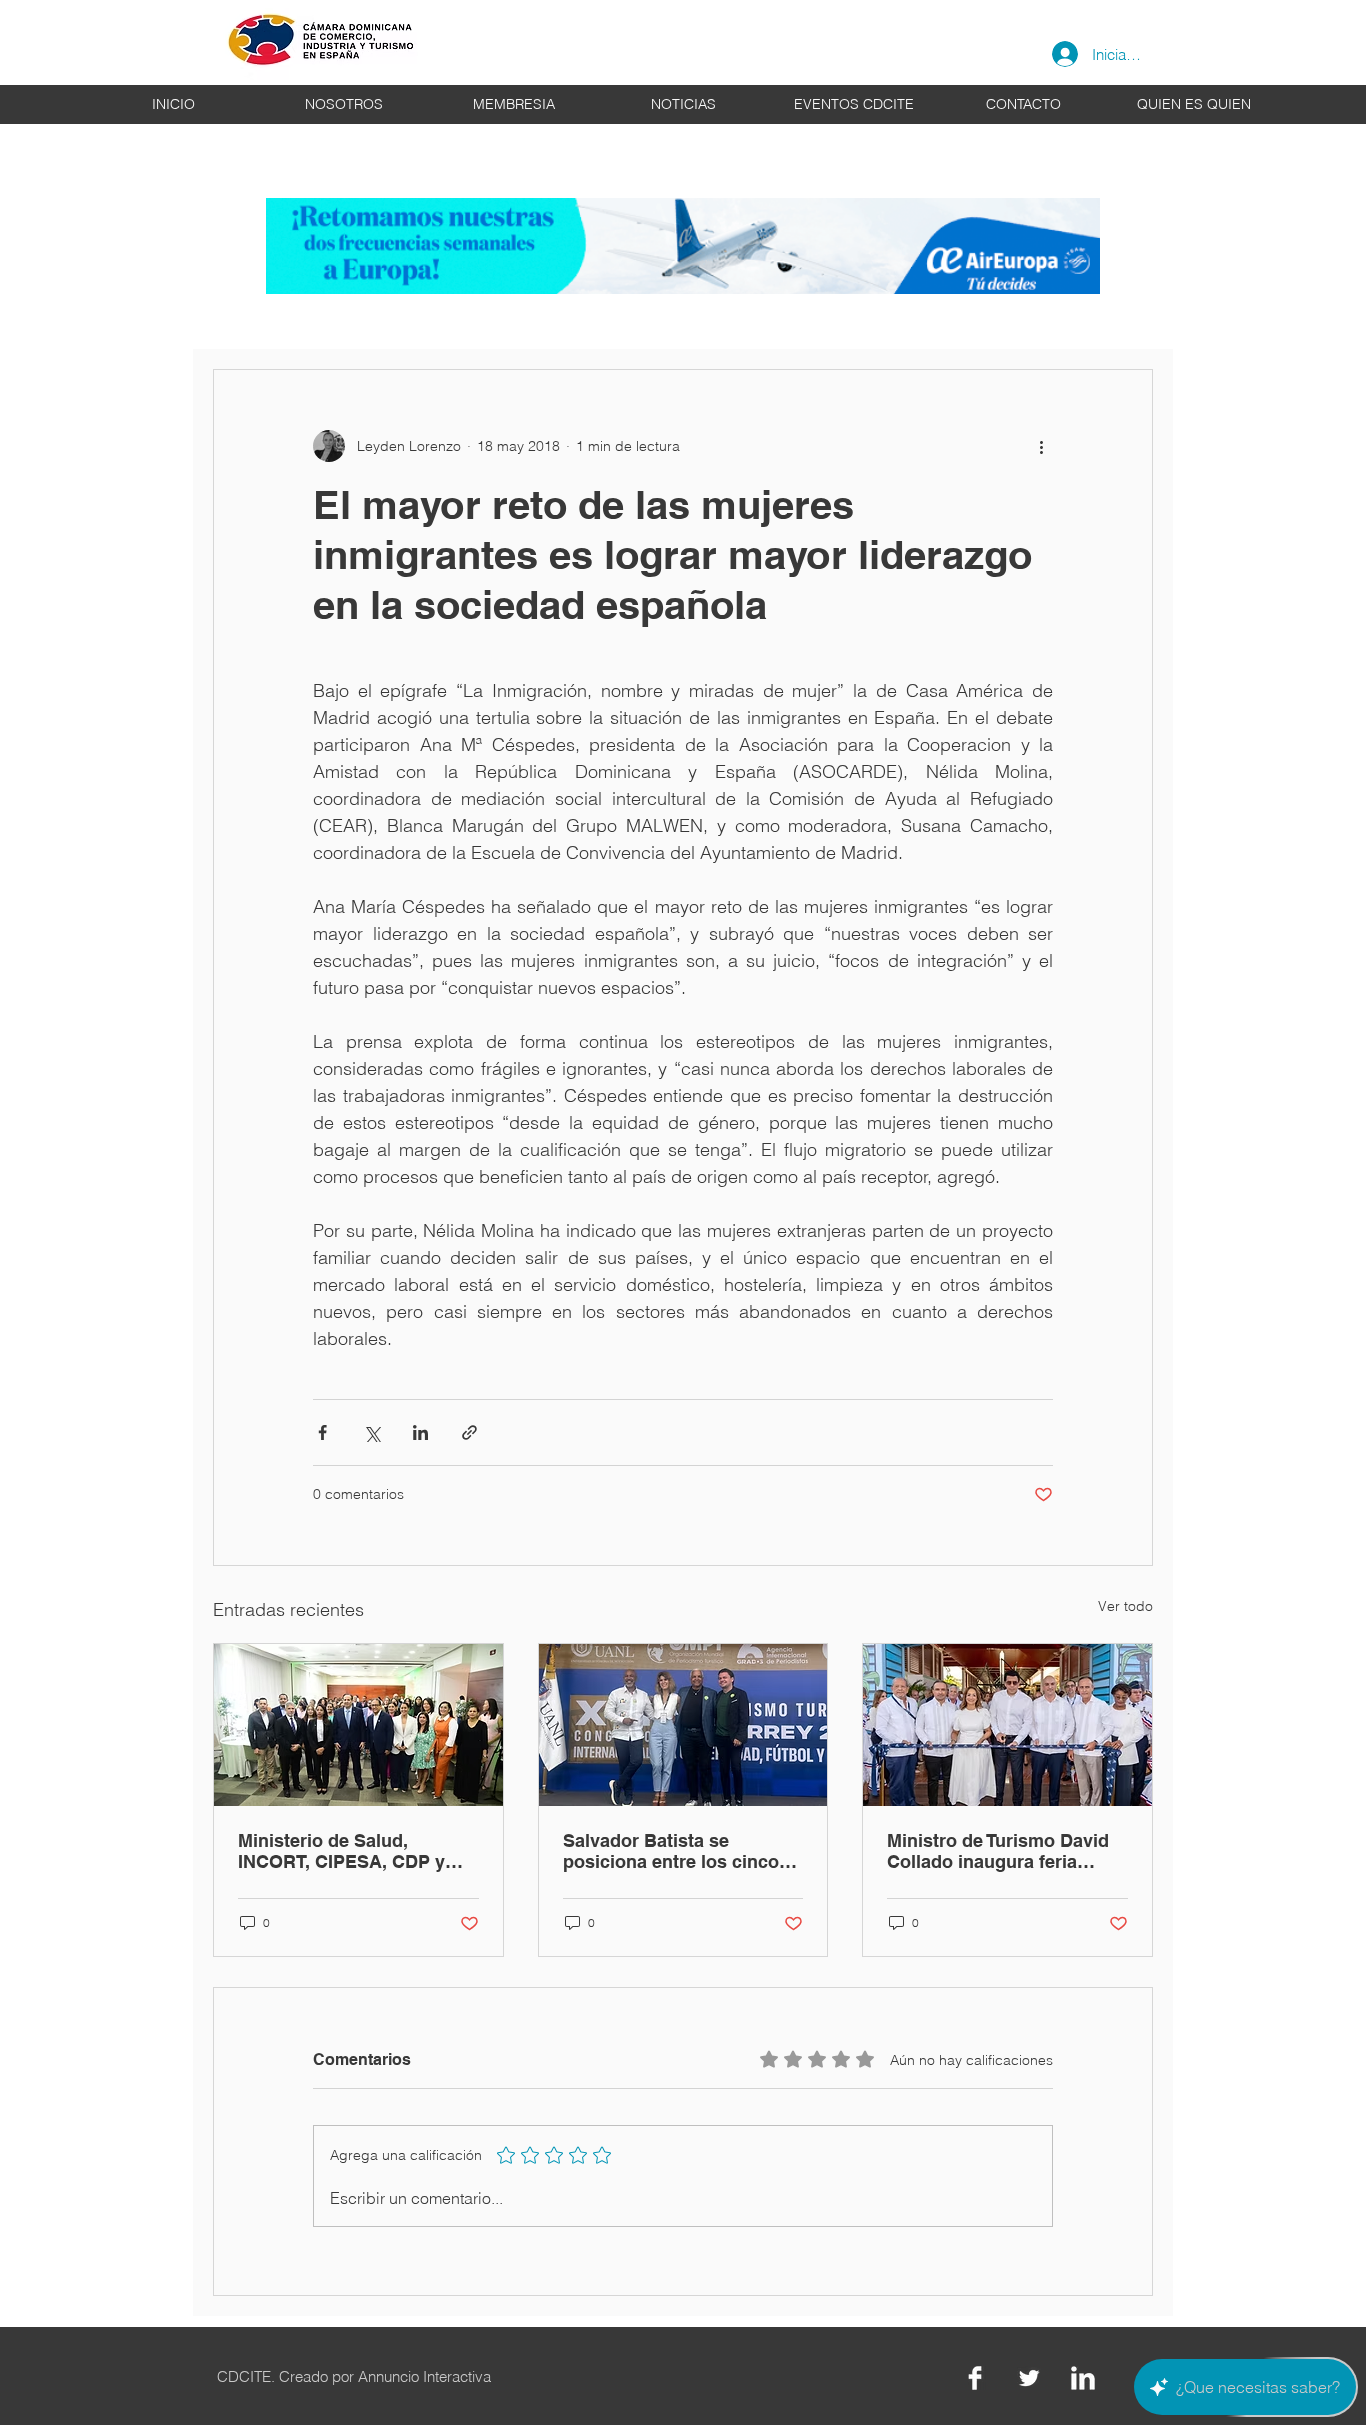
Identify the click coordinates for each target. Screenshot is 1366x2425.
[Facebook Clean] (975, 2378)
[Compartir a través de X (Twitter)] (371, 1432)
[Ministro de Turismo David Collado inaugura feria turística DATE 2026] (1007, 1725)
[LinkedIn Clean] (1083, 2378)
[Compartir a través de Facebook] (322, 1432)
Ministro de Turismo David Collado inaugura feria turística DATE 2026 (998, 1851)
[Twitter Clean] (1029, 2378)
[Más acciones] (1041, 446)
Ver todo (1125, 1606)
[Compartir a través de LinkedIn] (420, 1432)
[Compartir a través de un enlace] (469, 1432)
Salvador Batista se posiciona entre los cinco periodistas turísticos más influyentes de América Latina (674, 1851)
